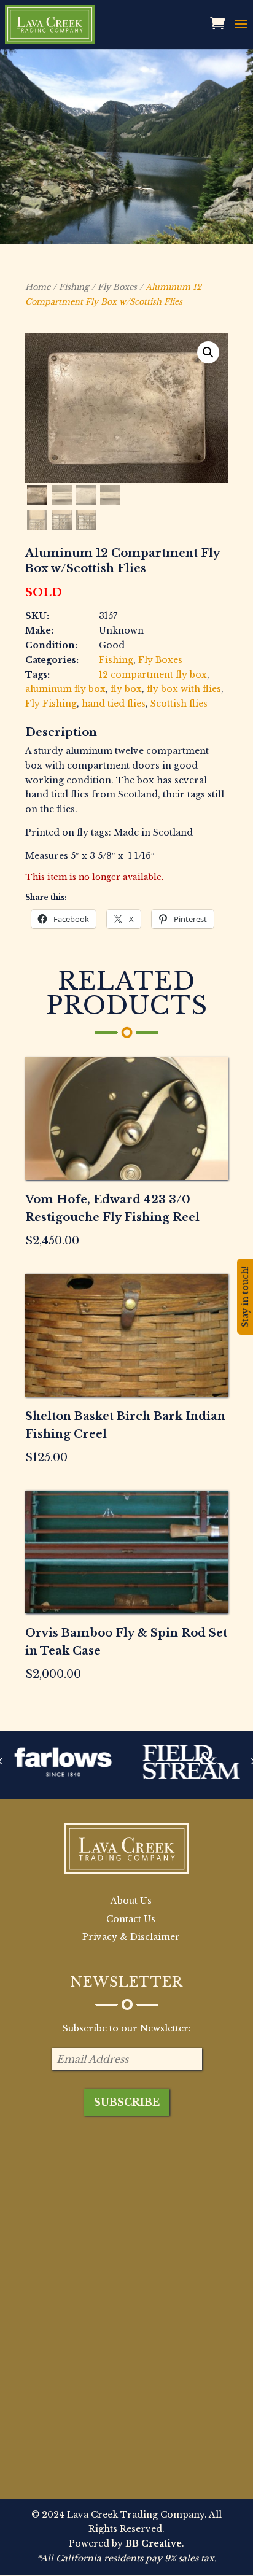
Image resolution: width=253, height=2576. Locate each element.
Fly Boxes (117, 287)
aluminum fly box (65, 689)
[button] (208, 352)
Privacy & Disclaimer (131, 1937)
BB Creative (154, 2543)
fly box (126, 689)
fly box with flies (184, 689)
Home (38, 287)
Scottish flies (179, 704)
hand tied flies (114, 704)
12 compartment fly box (153, 675)
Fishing (74, 287)
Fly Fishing (51, 704)
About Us (131, 1901)
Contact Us (131, 1919)
